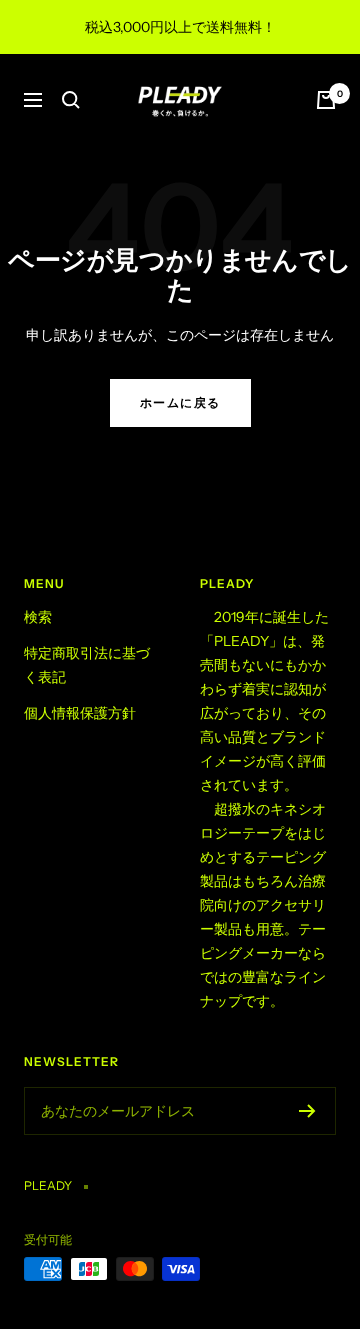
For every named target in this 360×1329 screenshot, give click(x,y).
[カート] (326, 100)
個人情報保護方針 (80, 713)
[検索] (71, 100)
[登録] (307, 1111)
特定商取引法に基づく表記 (87, 665)
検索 (38, 617)
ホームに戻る (180, 402)
